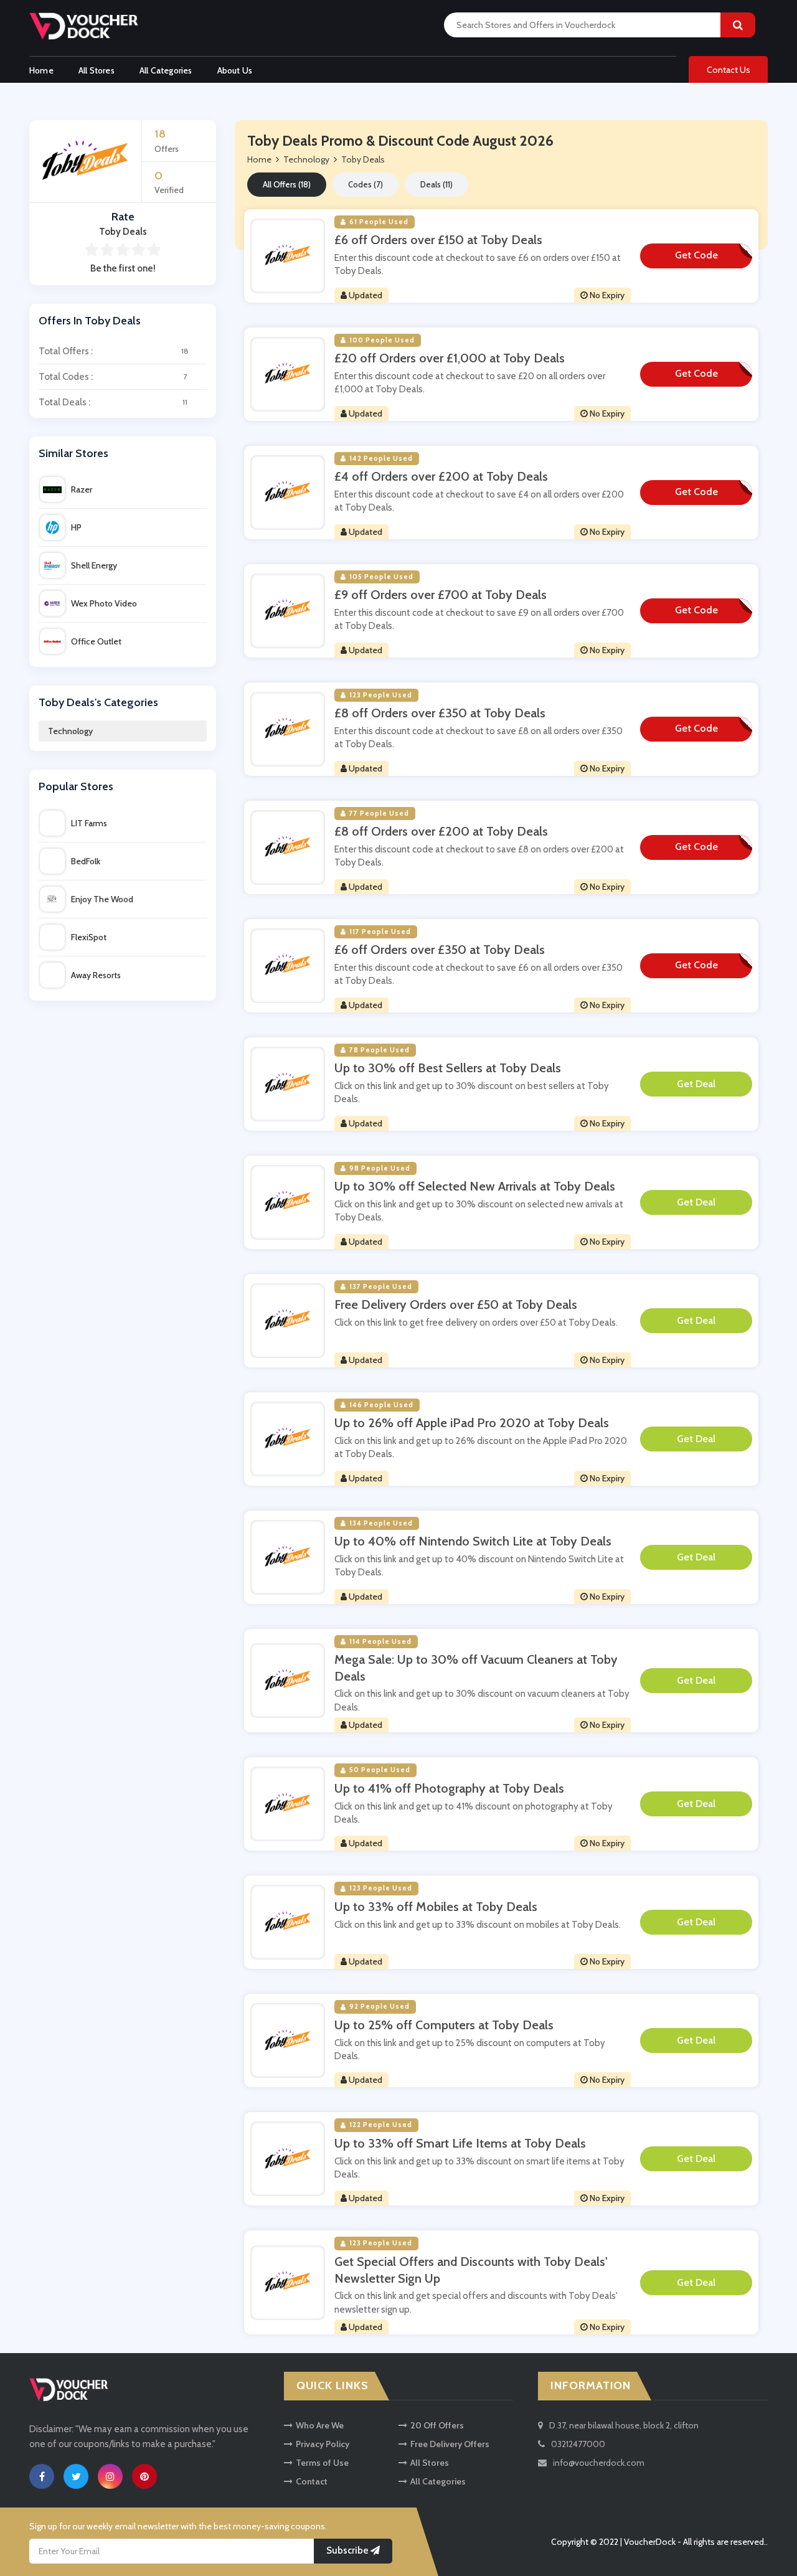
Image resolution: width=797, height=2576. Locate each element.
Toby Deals (363, 159)
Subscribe (348, 2550)
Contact (312, 2481)
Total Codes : (113, 377)
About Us (235, 70)
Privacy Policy (323, 2444)
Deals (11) (436, 184)
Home (41, 70)
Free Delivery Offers (450, 2444)
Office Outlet (96, 641)
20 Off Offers (437, 2425)
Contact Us (729, 70)
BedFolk (86, 861)
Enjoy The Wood (102, 899)
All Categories (166, 70)
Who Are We (320, 2425)
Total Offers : (114, 351)
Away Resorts (96, 975)
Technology (70, 731)
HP (76, 527)
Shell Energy (94, 565)
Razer (82, 489)
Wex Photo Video (104, 603)
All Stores (97, 70)
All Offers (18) (287, 184)
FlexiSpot (89, 937)
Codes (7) (365, 184)
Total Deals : (113, 402)
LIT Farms (89, 823)
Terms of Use (322, 2463)
